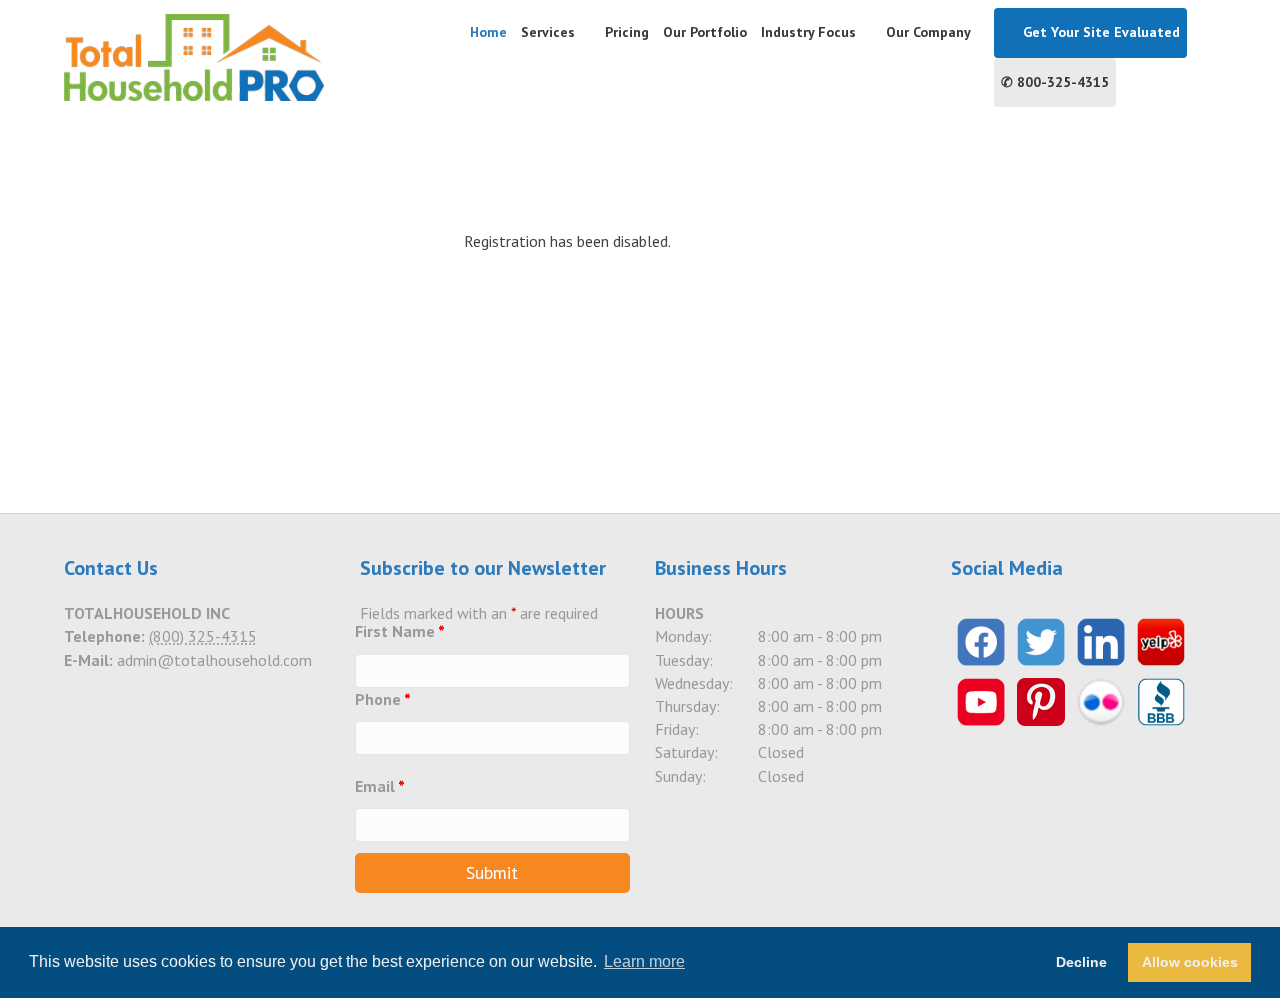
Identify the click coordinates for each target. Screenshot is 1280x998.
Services (548, 32)
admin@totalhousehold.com (214, 660)
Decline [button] (1081, 962)
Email (380, 786)
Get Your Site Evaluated (1099, 32)
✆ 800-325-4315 (1055, 82)
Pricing (627, 32)
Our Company (928, 32)
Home (488, 32)
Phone (383, 699)
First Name (400, 631)
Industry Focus (808, 32)
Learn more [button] (644, 961)
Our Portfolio (705, 32)
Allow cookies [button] (1190, 962)
